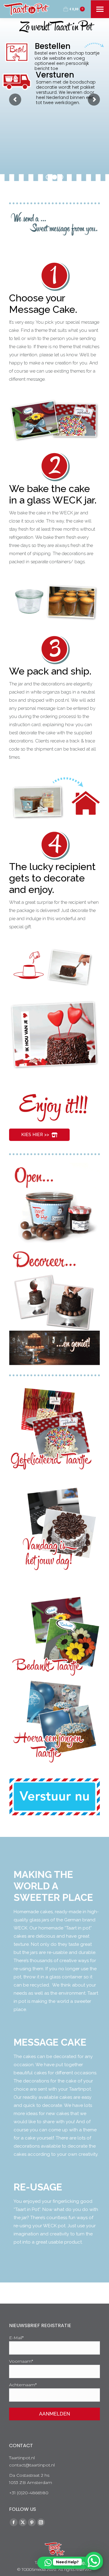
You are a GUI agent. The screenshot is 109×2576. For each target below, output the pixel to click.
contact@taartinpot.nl (32, 2465)
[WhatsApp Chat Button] (94, 2561)
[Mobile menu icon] (100, 9)
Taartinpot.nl (22, 2458)
